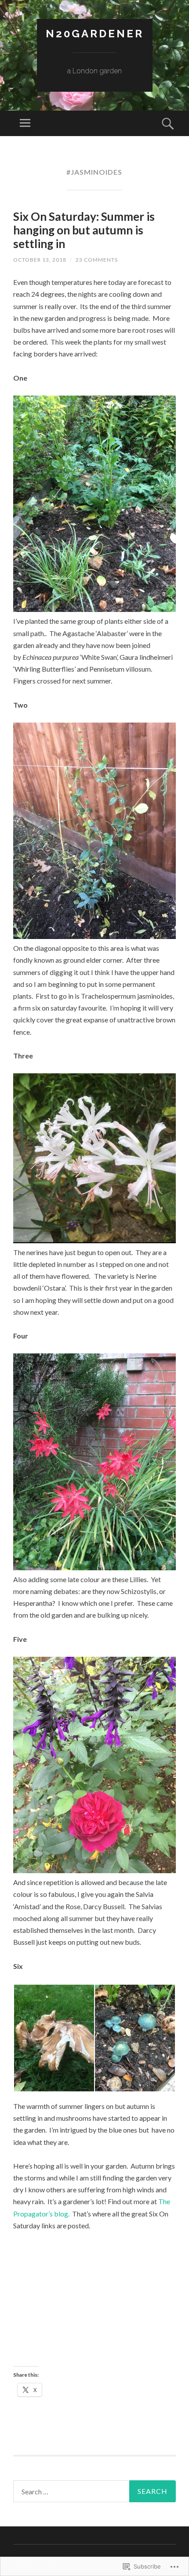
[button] (54, 2038)
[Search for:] (94, 2491)
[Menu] (25, 123)
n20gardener (95, 34)
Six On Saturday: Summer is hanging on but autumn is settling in (84, 230)
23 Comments (97, 260)
